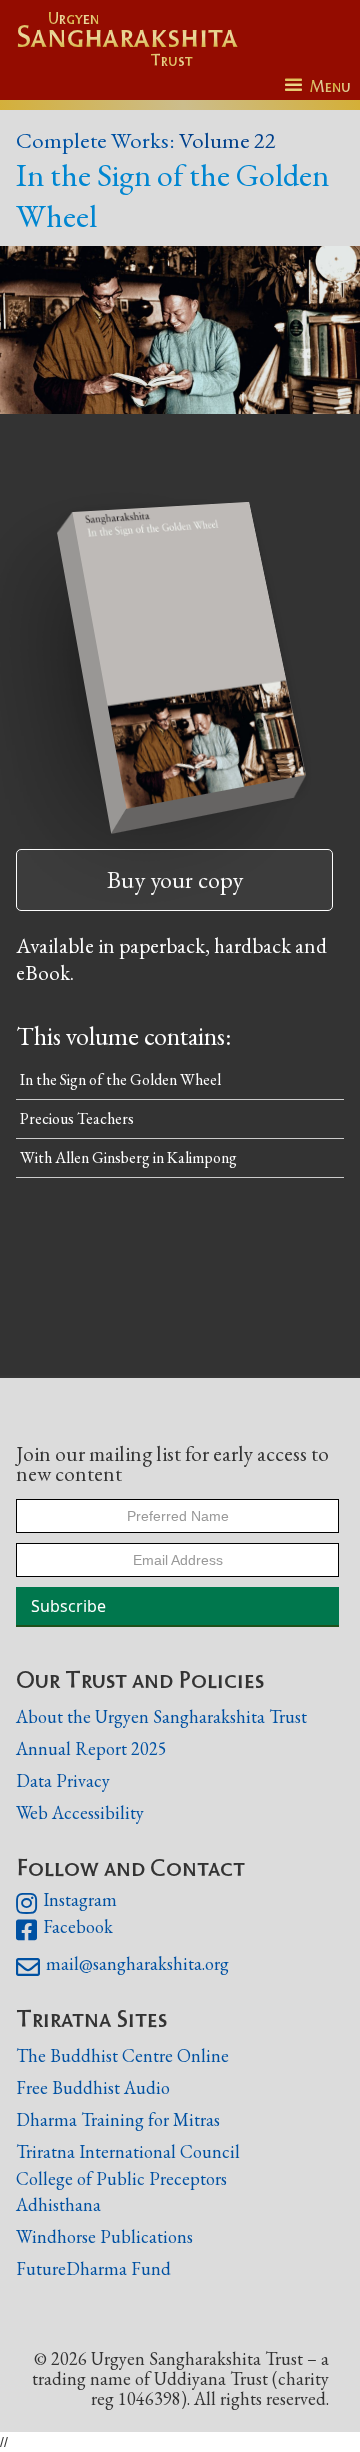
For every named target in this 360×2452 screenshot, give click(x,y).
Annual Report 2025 (91, 1748)
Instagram (66, 1903)
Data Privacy (63, 1780)
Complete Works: (95, 140)
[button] (317, 86)
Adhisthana (58, 2204)
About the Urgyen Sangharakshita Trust (161, 1716)
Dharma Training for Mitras (118, 2119)
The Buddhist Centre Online (122, 2055)
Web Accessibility (80, 1812)
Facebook (64, 1930)
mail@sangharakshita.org (122, 1967)
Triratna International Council (128, 2151)
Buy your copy (175, 879)
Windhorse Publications (104, 2236)
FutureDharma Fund (93, 2268)
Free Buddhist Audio (93, 2087)
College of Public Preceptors (121, 2179)
